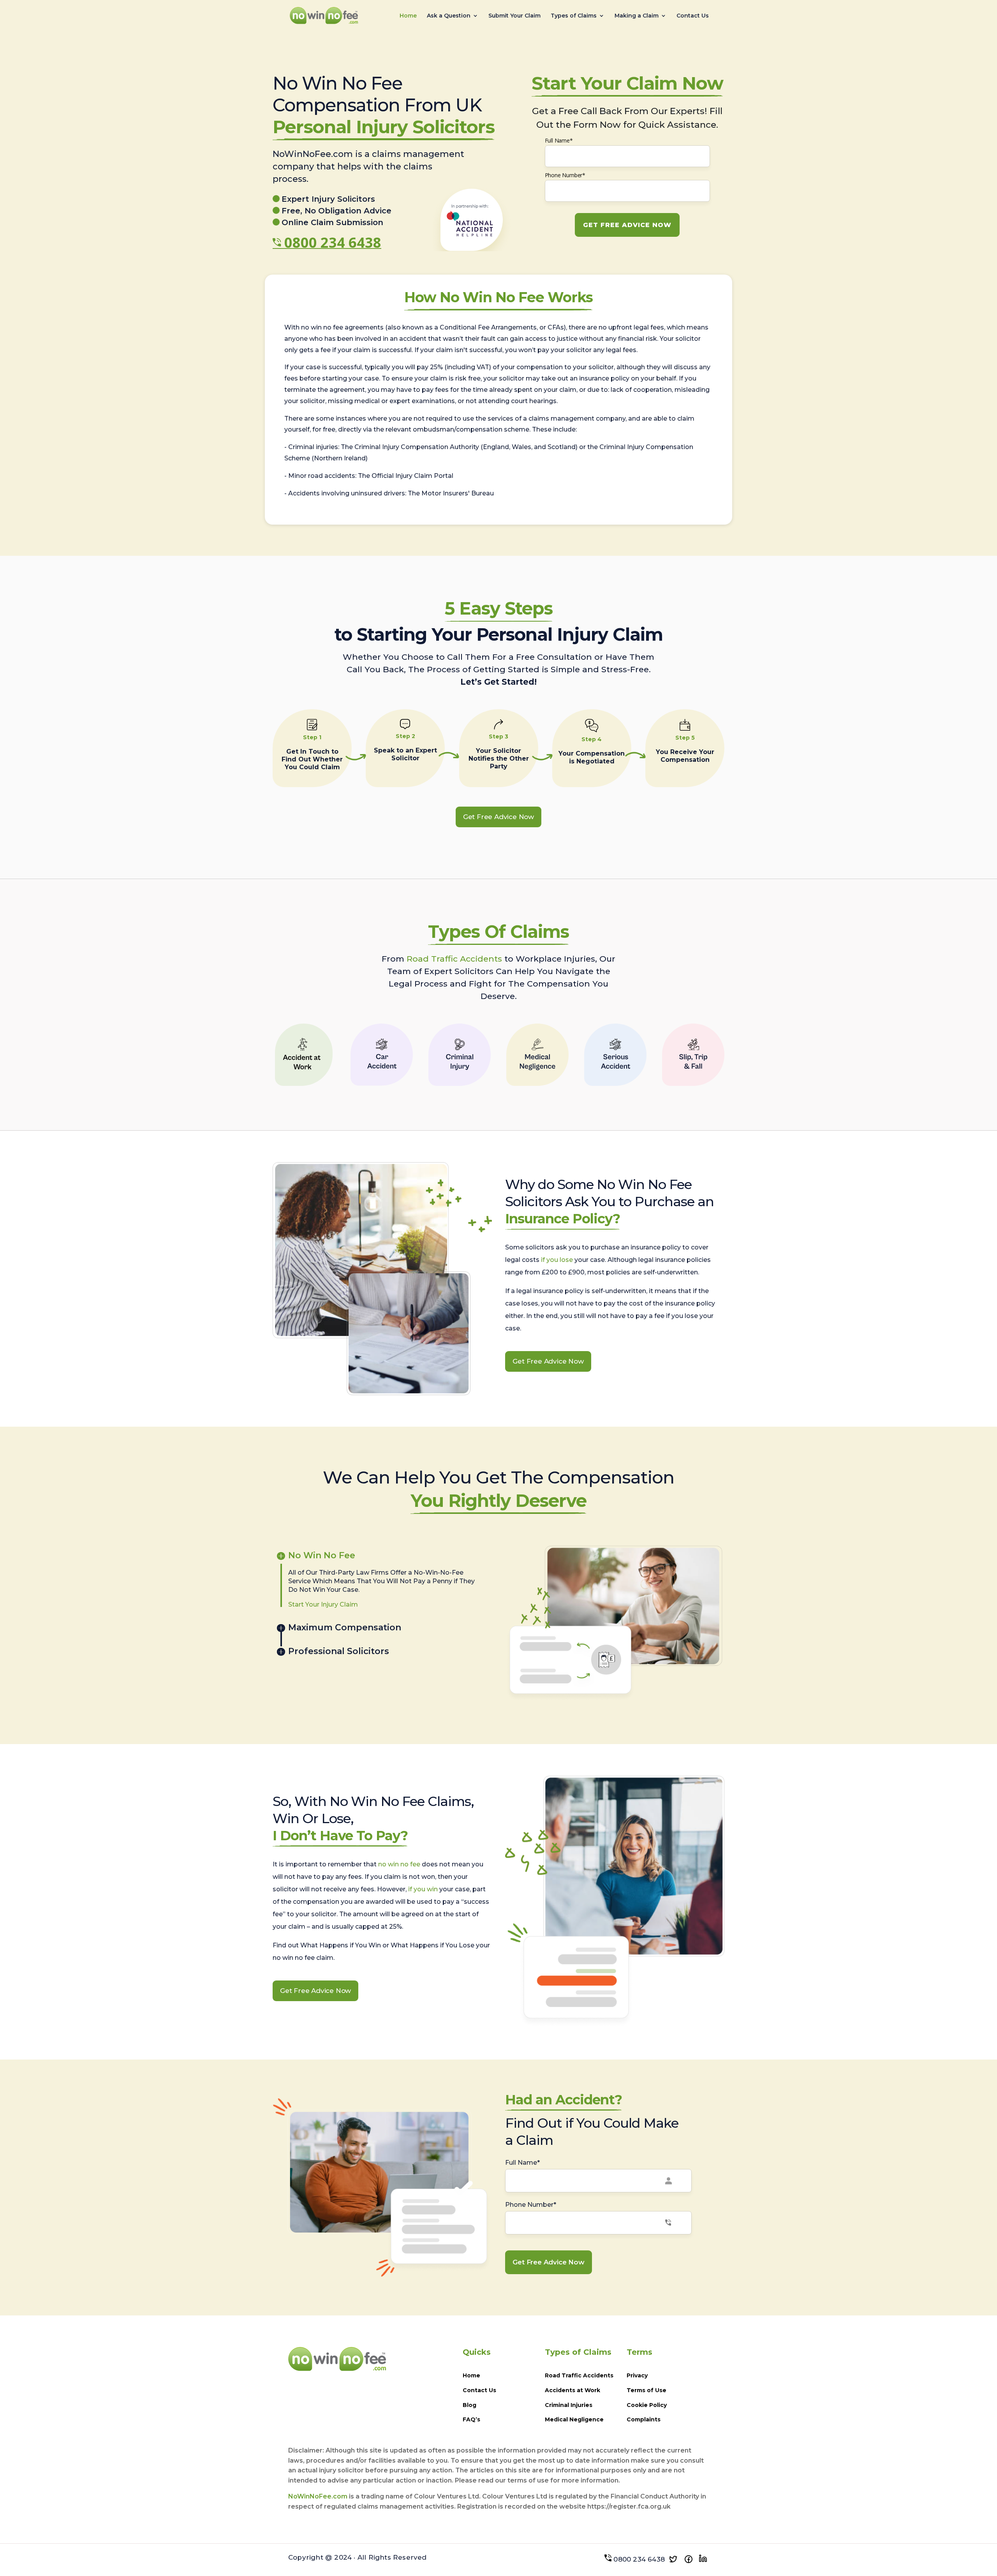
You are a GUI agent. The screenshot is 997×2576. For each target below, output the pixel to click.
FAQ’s (471, 2419)
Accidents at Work (572, 2390)
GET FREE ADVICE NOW (627, 225)
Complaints (644, 2419)
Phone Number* (565, 175)
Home (408, 16)
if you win (423, 1889)
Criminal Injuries (569, 2405)
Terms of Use (646, 2390)
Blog (469, 2405)
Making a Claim (637, 16)
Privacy (637, 2375)
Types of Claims (574, 16)
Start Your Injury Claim (323, 1604)
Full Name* (559, 140)
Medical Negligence (574, 2419)
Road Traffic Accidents (454, 959)
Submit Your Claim (514, 16)
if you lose (557, 1260)
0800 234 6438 (333, 242)
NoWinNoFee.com (318, 2496)
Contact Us (693, 16)
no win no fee (399, 1864)
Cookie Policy (647, 2405)
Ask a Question (449, 16)
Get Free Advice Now (498, 817)
